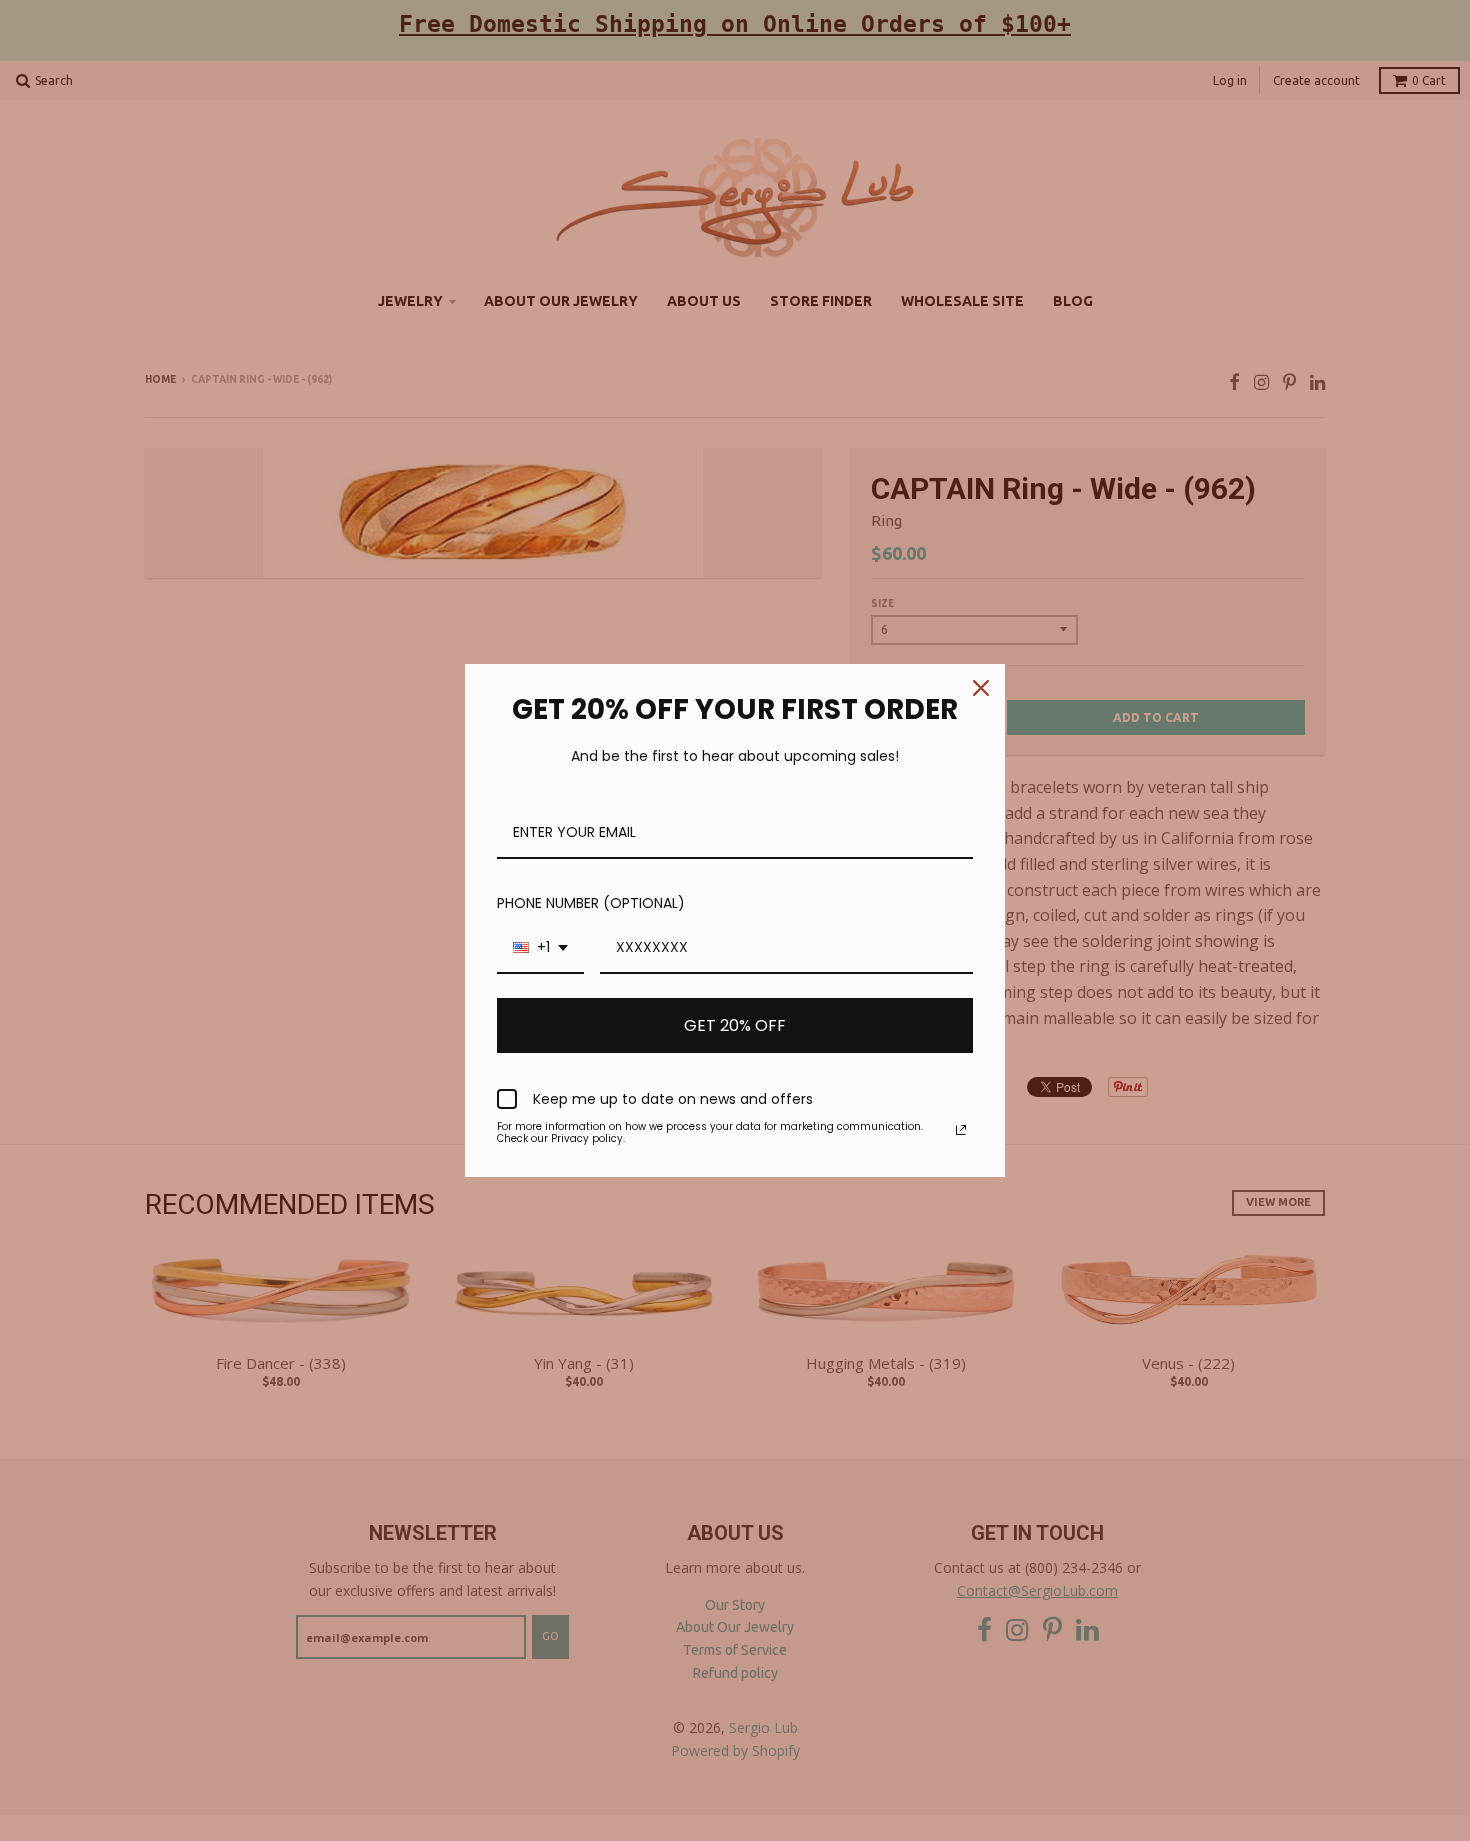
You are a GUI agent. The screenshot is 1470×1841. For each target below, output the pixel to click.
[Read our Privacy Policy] (961, 1130)
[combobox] (540, 948)
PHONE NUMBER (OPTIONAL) (591, 903)
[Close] (981, 688)
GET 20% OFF (735, 1025)
